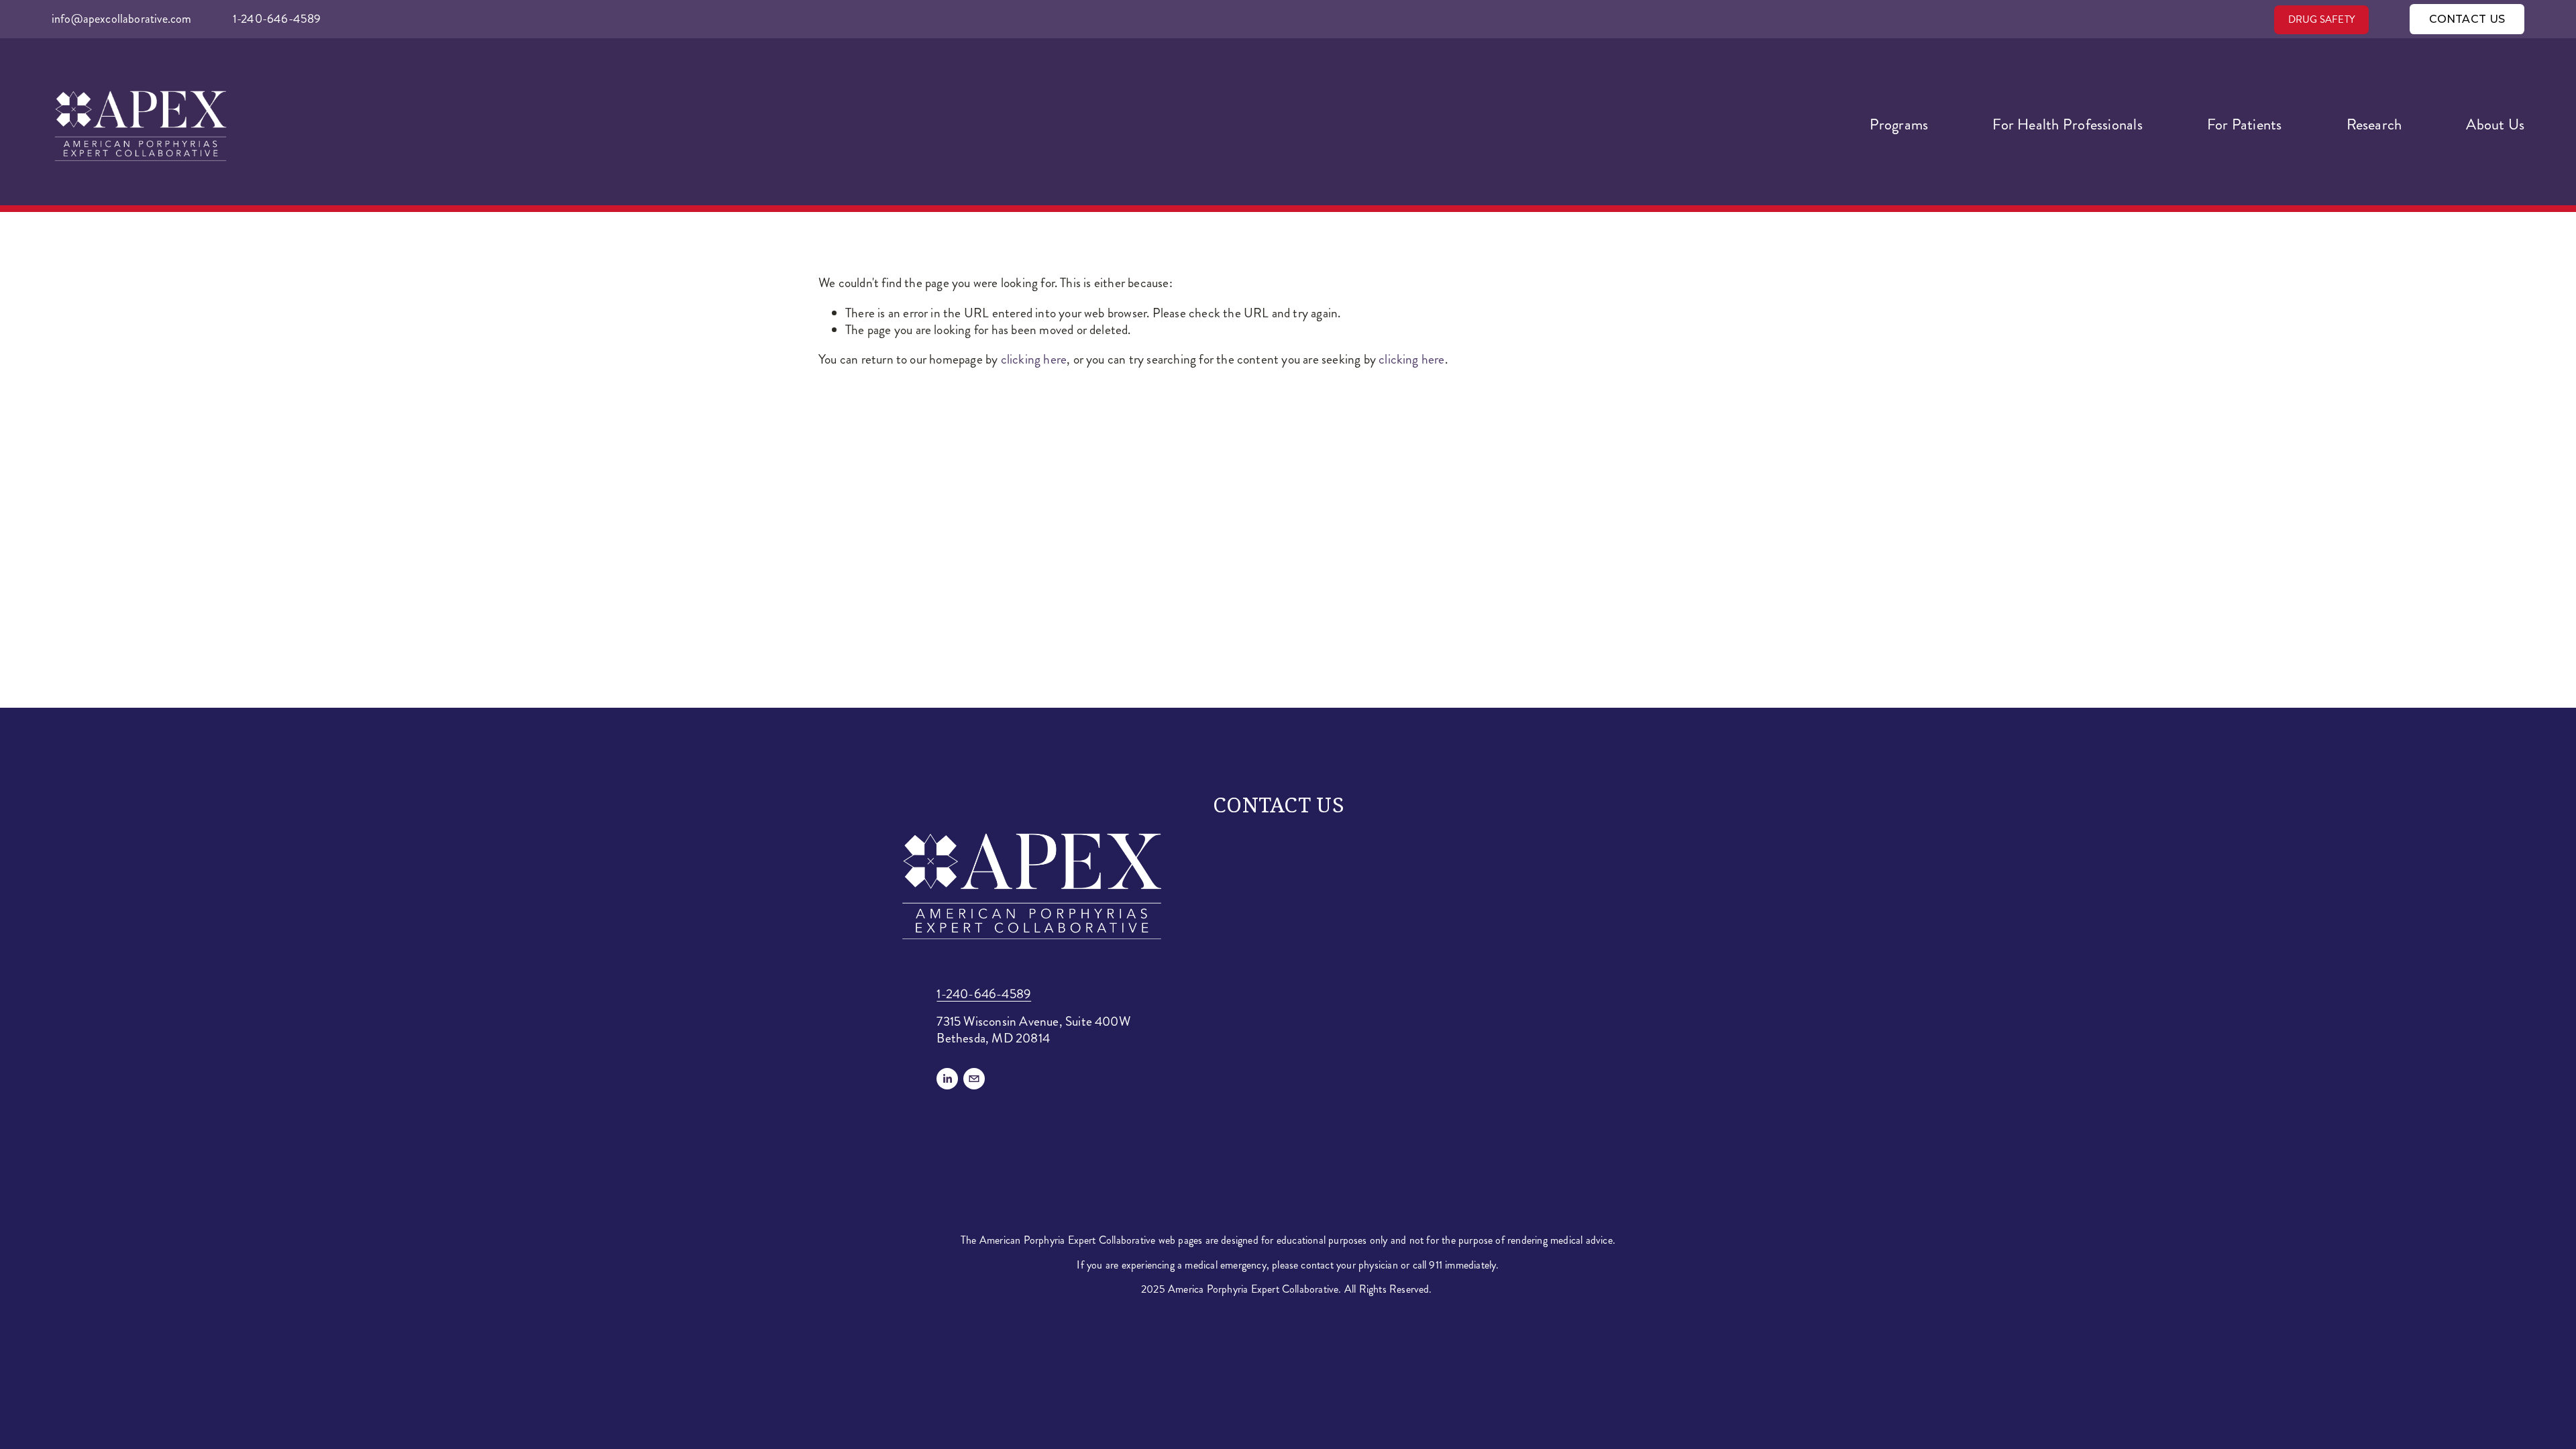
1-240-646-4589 (277, 19)
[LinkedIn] (947, 1079)
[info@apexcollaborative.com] (974, 1079)
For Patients (2245, 125)
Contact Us (2467, 19)
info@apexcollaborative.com (122, 19)
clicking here (1034, 359)
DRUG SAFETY (2321, 19)
